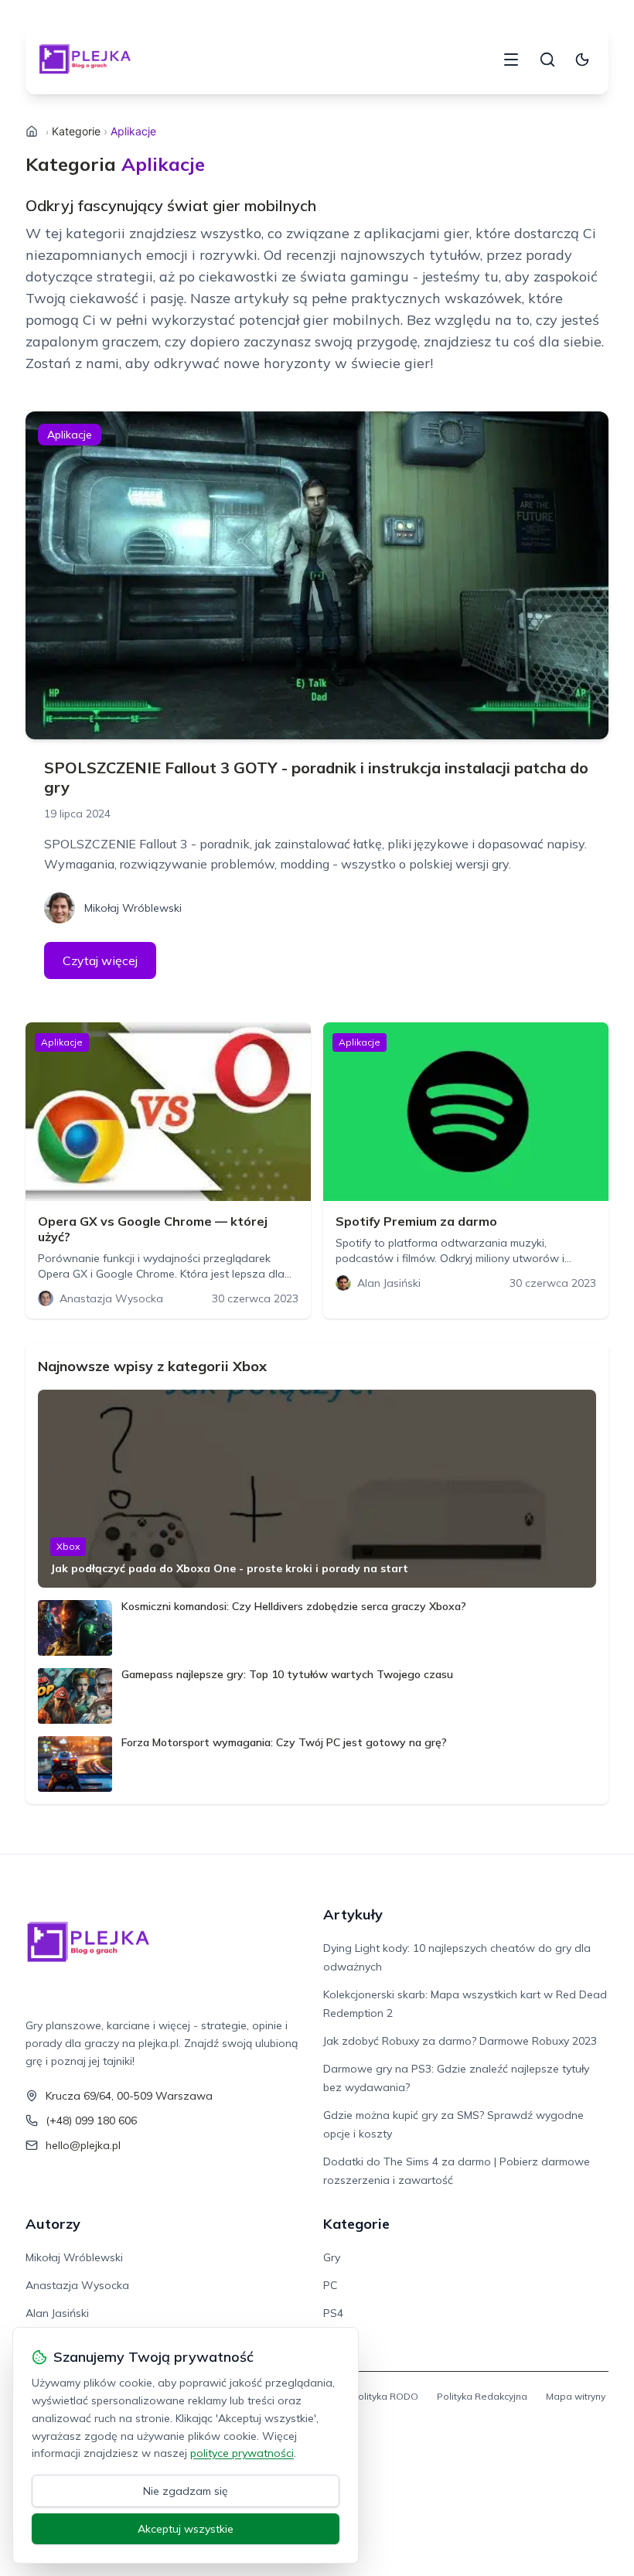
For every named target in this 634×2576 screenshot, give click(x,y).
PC (330, 2285)
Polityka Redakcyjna (482, 2396)
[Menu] (511, 60)
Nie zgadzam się (186, 2491)
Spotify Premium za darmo (416, 1221)
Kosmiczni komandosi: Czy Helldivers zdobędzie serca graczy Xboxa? (294, 1606)
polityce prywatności (242, 2453)
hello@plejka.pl (83, 2145)
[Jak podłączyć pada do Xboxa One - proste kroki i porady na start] (317, 1489)
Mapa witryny (576, 2396)
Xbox (68, 1546)
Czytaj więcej (100, 960)
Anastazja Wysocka (77, 2285)
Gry (332, 2257)
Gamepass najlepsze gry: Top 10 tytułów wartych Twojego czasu (287, 1674)
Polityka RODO (385, 2396)
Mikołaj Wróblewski (74, 2257)
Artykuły (353, 1914)
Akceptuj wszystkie (186, 2529)
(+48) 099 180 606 (91, 2121)
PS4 (333, 2313)
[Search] (547, 60)
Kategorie (76, 131)
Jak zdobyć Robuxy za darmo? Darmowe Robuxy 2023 (460, 2041)
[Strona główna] (32, 131)
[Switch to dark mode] (582, 60)
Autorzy (53, 2224)
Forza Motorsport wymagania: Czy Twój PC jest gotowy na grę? (284, 1742)
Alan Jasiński (57, 2313)
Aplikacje (70, 435)
